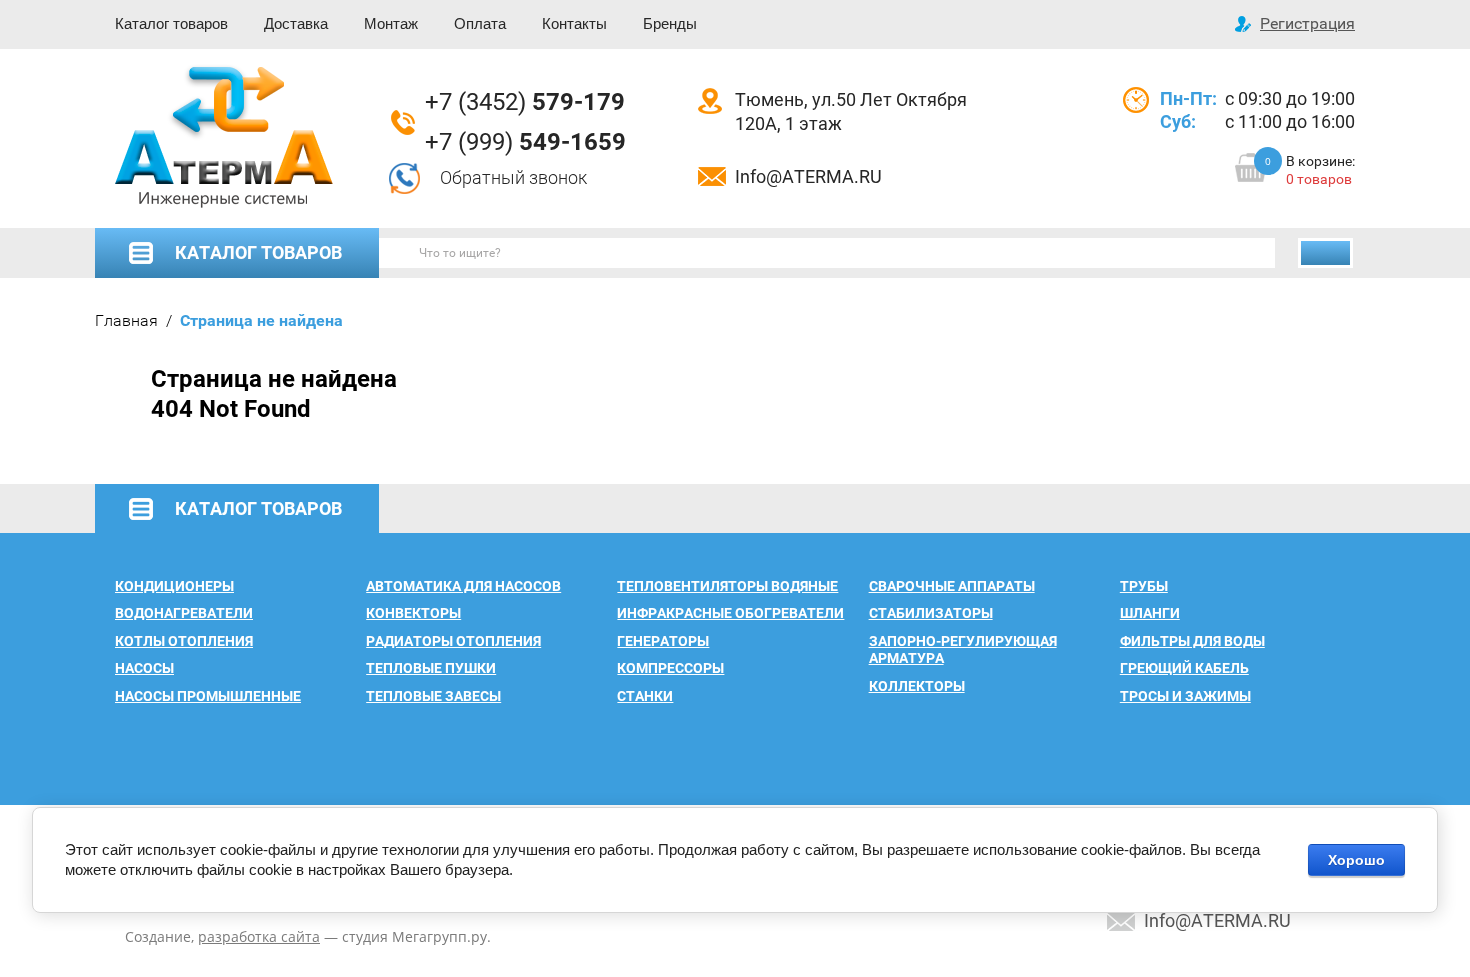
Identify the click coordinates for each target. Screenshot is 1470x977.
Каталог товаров (171, 23)
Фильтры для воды (1192, 641)
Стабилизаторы (931, 613)
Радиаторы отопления (453, 641)
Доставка (296, 23)
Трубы (1144, 586)
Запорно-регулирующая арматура (963, 650)
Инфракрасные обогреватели (730, 613)
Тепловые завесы (433, 696)
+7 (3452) (525, 102)
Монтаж (391, 23)
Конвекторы (413, 613)
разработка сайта (259, 936)
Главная (126, 320)
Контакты (574, 23)
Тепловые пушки (431, 668)
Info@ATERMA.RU (808, 176)
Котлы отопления (184, 641)
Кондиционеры (174, 586)
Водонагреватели (184, 613)
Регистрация (1307, 23)
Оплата (480, 23)
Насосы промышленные (208, 696)
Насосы (144, 668)
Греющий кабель (1184, 668)
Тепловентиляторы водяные (727, 586)
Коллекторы (917, 686)
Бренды (670, 23)
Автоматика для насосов (463, 586)
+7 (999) (525, 142)
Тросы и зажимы (1185, 696)
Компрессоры (670, 668)
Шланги (1150, 613)
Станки (645, 696)
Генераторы (663, 641)
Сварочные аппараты (952, 586)
